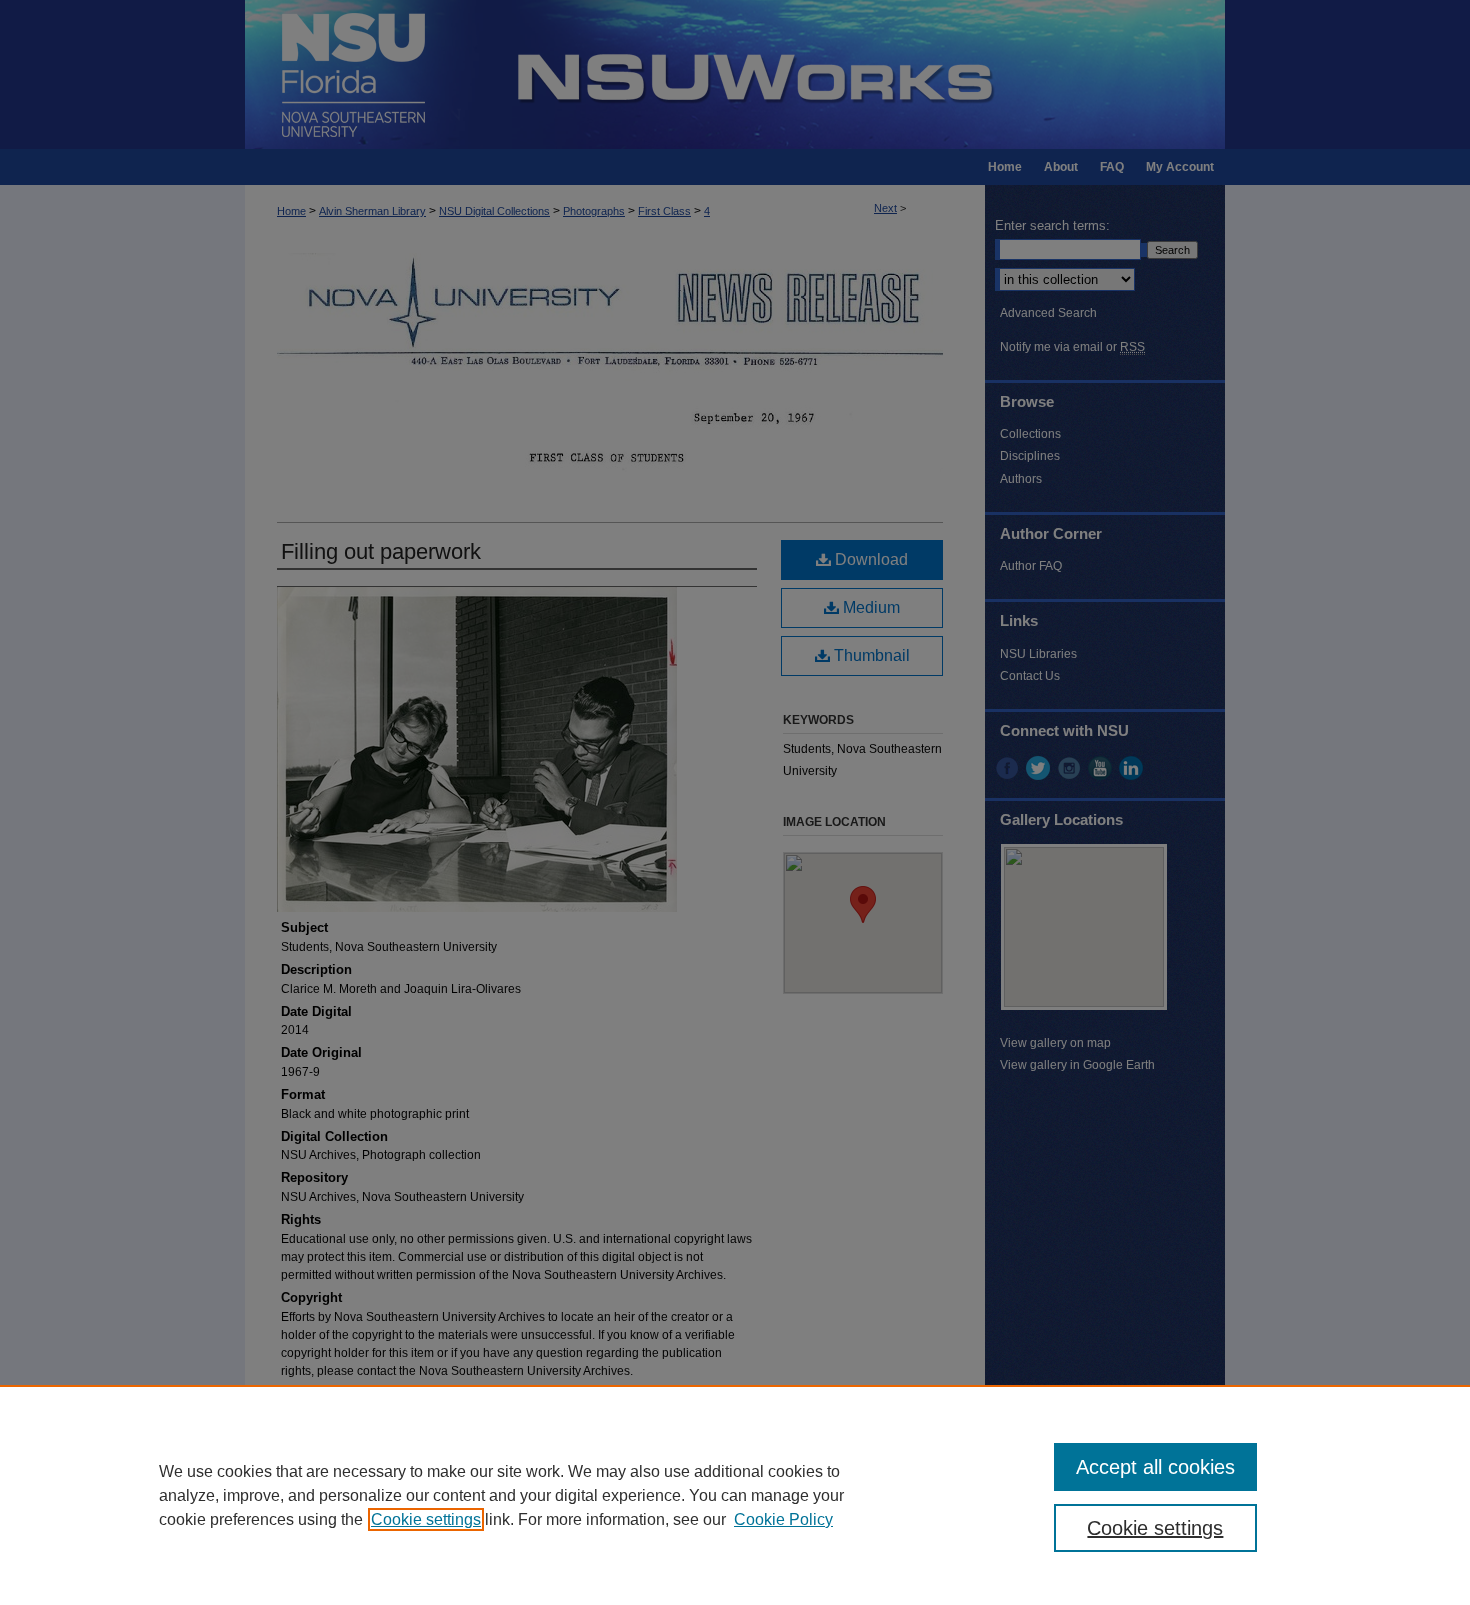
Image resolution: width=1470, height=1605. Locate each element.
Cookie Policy (783, 1519)
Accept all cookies (1155, 1467)
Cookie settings (426, 1519)
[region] (735, 1495)
